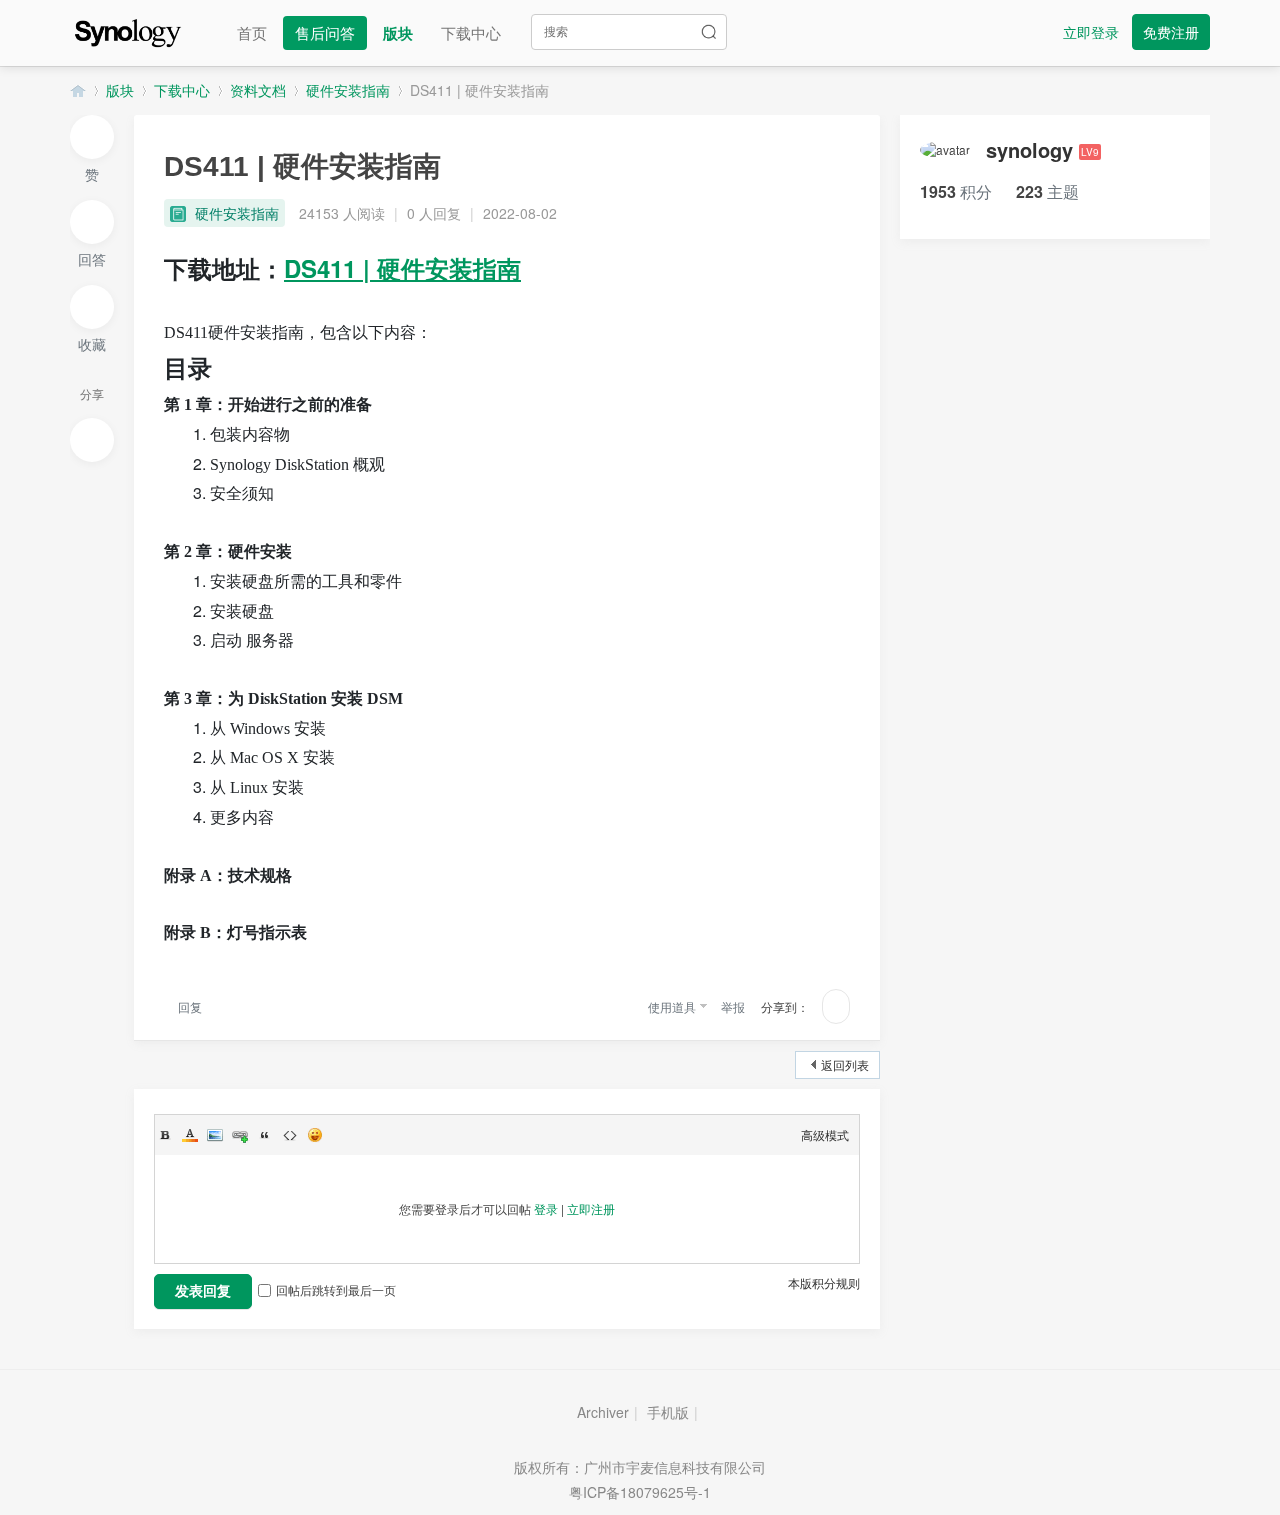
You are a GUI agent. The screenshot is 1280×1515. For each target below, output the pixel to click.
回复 (188, 1006)
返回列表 (845, 1064)
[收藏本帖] (92, 307)
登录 (546, 1208)
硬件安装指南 (348, 90)
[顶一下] (92, 137)
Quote (265, 1135)
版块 (398, 33)
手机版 (668, 1412)
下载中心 (471, 32)
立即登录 (1091, 32)
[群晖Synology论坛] (127, 30)
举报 (733, 1006)
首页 (252, 32)
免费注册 (1171, 32)
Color (190, 1135)
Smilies (315, 1135)
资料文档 (258, 90)
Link (240, 1135)
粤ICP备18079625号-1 (640, 1492)
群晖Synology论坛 (78, 90)
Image (215, 1135)
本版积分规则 (824, 1282)
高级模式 (825, 1134)
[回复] (92, 222)
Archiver (603, 1412)
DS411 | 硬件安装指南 (479, 90)
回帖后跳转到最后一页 (336, 1289)
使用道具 (672, 1006)
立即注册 (591, 1208)
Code (290, 1135)
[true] (709, 32)
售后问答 (325, 32)
